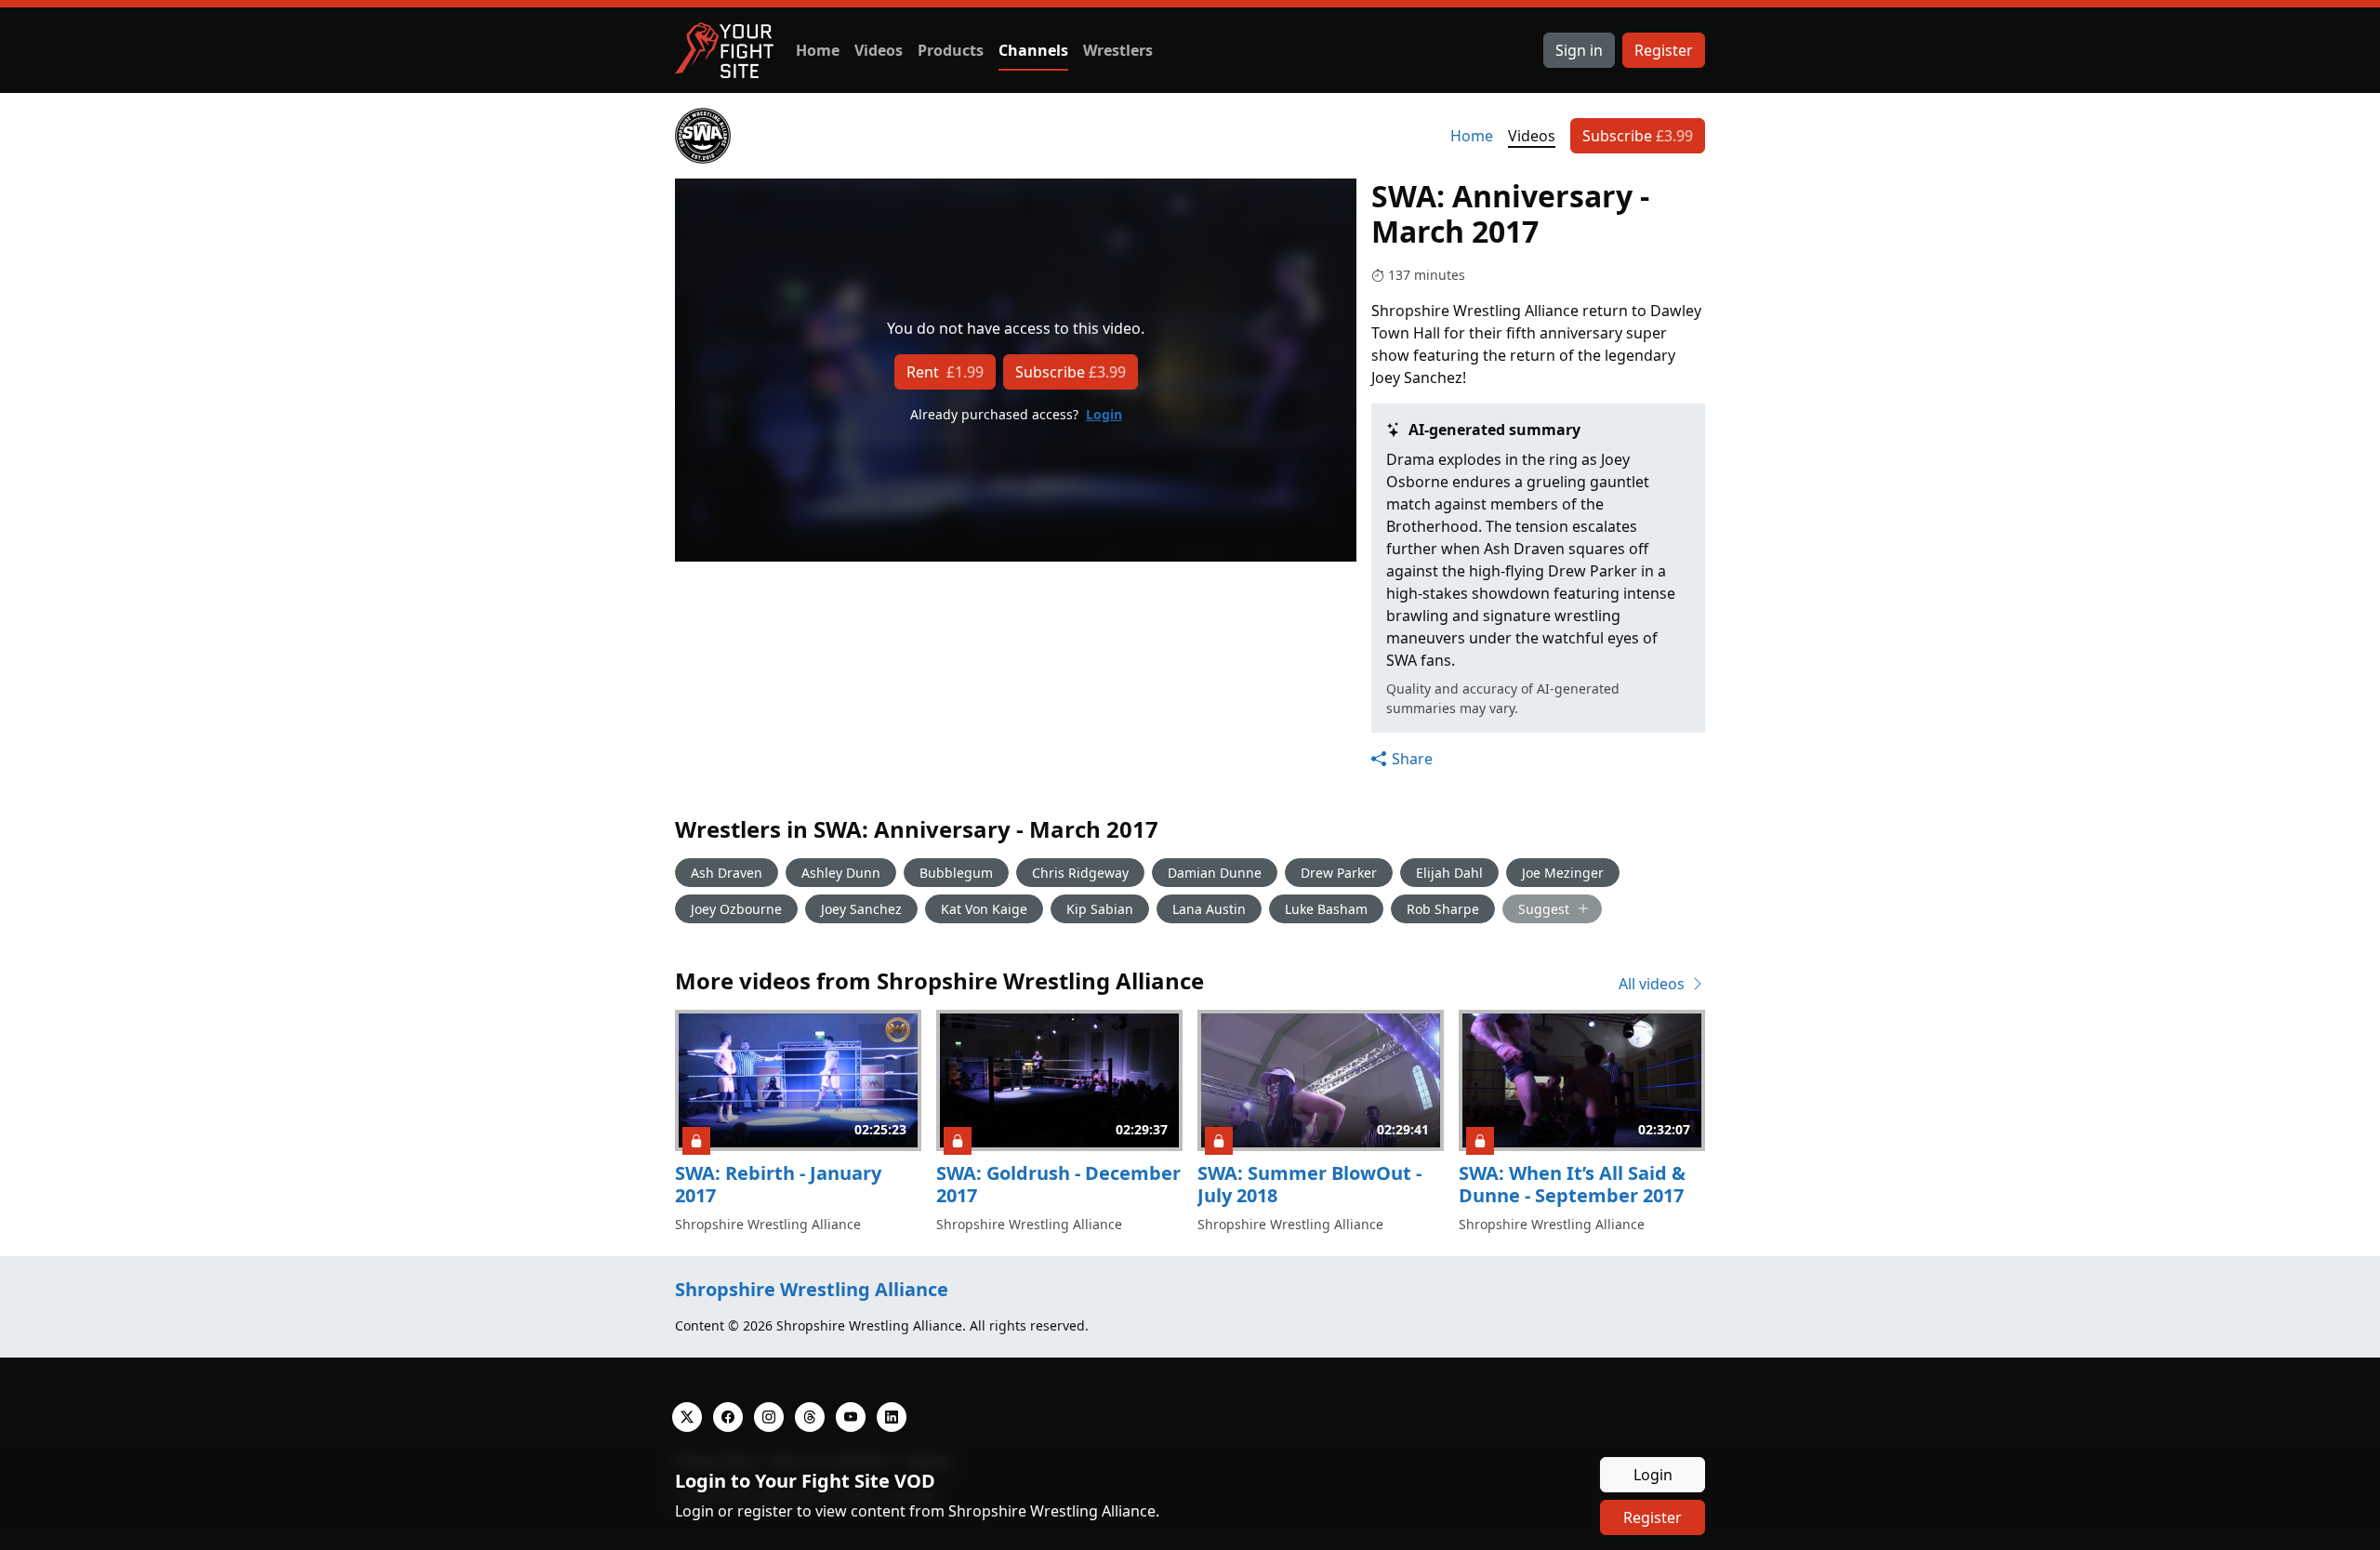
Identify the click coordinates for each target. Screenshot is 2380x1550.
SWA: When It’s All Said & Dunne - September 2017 (1572, 1184)
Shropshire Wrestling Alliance (812, 1289)
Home (818, 50)
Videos (879, 50)
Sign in (1579, 50)
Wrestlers (1118, 50)
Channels (1033, 50)
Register (1664, 50)
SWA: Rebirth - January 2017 (778, 1184)
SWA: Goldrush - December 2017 (1058, 1184)
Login (1104, 414)
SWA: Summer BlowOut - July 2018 (1309, 1184)
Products (951, 50)
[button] (1402, 759)
